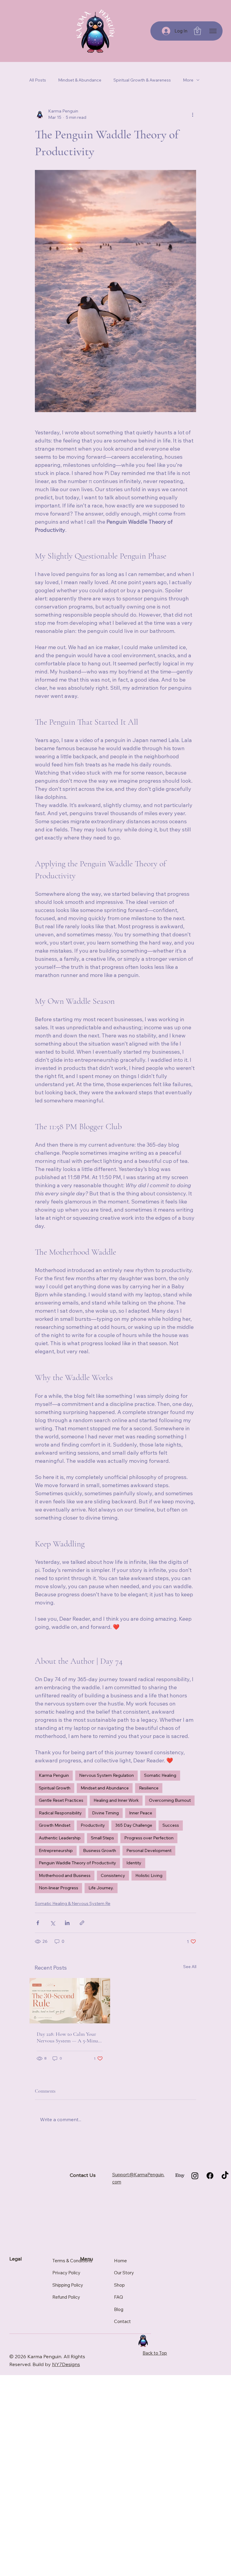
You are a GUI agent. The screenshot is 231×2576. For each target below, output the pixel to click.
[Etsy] (180, 2176)
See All (190, 1967)
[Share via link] (82, 1923)
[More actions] (192, 114)
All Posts (38, 80)
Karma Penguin (54, 1775)
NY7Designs (66, 2364)
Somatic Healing (160, 1775)
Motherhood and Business (65, 1875)
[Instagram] (195, 2176)
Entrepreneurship (56, 1850)
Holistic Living (149, 1875)
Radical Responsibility (60, 1813)
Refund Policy (66, 2297)
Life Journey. (101, 1888)
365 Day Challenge (134, 1825)
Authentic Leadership (60, 1838)
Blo (117, 2309)
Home (120, 2261)
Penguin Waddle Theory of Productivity (77, 1863)
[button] (197, 31)
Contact (122, 2321)
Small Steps (102, 1838)
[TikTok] (225, 2176)
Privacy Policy (66, 2273)
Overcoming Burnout (170, 1800)
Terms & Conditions (72, 2261)
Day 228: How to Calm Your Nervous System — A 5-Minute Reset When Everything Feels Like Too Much (69, 2037)
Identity (134, 1863)
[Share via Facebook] (38, 1923)
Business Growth (100, 1850)
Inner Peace (141, 1813)
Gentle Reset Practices (61, 1800)
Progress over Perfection (149, 1838)
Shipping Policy (68, 2285)
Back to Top (155, 2353)
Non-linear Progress (59, 1888)
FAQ (119, 2297)
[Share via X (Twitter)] (52, 1923)
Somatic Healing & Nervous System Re (73, 1903)
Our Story (124, 2273)
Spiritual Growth (55, 1788)
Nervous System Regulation (106, 1775)
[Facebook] (210, 2176)
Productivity (93, 1825)
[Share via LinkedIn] (67, 1923)
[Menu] (213, 31)
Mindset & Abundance (80, 80)
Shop (119, 2285)
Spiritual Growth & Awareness (142, 80)
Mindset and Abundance (105, 1788)
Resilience (149, 1788)
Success (171, 1825)
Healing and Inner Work (116, 1800)
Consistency (113, 1875)
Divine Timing (105, 1813)
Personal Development (149, 1850)
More (188, 80)
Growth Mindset (55, 1825)
